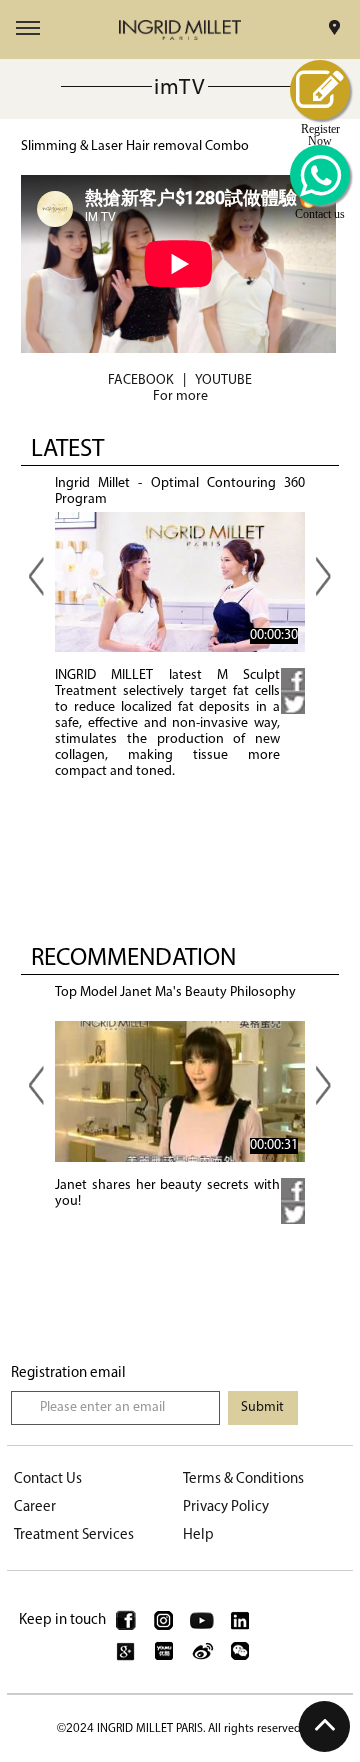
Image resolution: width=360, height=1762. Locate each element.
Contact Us (48, 1479)
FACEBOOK (141, 380)
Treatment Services (74, 1535)
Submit (262, 1407)
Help (198, 1535)
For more (180, 396)
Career (35, 1507)
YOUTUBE (223, 380)
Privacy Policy (226, 1507)
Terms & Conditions (243, 1479)
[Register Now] (320, 90)
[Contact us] (320, 175)
